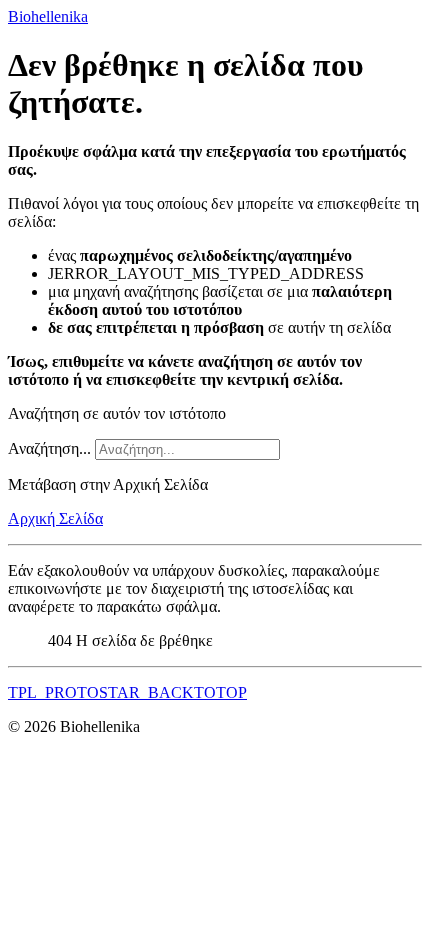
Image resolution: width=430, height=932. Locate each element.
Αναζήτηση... (49, 448)
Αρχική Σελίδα (55, 518)
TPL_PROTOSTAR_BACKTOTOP (127, 692)
